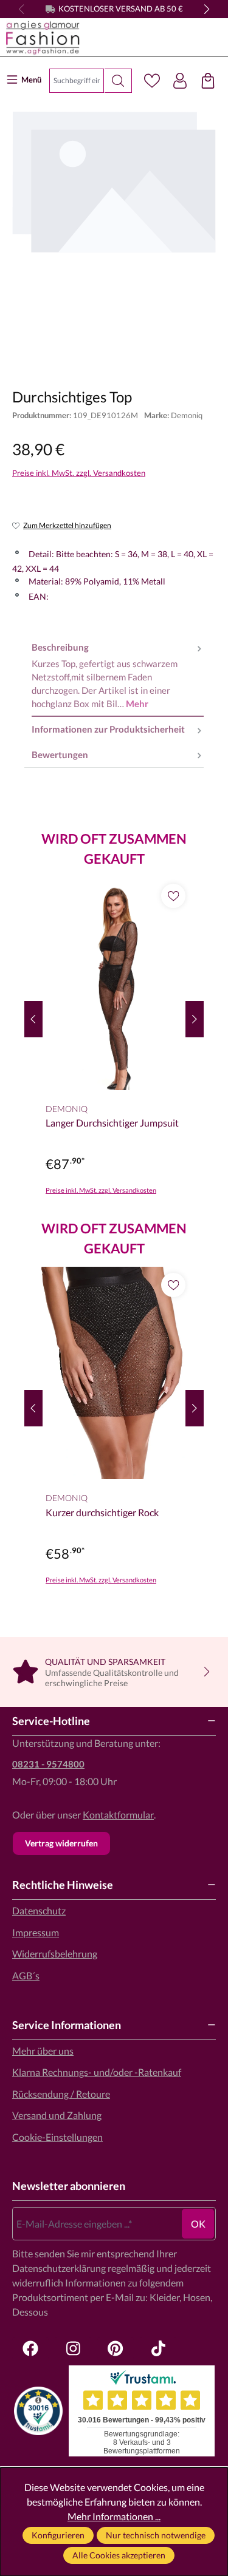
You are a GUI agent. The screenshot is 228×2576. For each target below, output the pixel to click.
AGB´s (26, 1975)
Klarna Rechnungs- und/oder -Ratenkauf (97, 2072)
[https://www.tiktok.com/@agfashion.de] (158, 2348)
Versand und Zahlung (57, 2115)
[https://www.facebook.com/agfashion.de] (30, 2348)
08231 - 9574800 (48, 1764)
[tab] (118, 676)
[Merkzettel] (152, 81)
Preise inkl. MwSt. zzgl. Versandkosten (79, 473)
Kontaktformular (118, 1815)
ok (198, 2224)
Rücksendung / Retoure (61, 2094)
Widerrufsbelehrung (55, 1954)
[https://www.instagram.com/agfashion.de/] (73, 2348)
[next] (195, 1019)
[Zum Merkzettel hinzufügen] (173, 896)
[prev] (33, 1019)
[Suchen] (118, 81)
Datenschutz (39, 1910)
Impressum (36, 1932)
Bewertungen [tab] (60, 755)
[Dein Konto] (180, 81)
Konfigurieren (58, 2535)
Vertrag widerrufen (61, 1843)
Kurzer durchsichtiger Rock (102, 1512)
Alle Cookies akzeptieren (119, 2555)
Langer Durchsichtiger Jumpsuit (112, 1123)
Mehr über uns (43, 2051)
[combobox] (77, 81)
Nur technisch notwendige (156, 2535)
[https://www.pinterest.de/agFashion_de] (116, 2348)
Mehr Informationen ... (114, 2516)
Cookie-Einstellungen (57, 2137)
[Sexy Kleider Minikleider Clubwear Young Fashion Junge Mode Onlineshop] (111, 38)
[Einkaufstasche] (208, 81)
